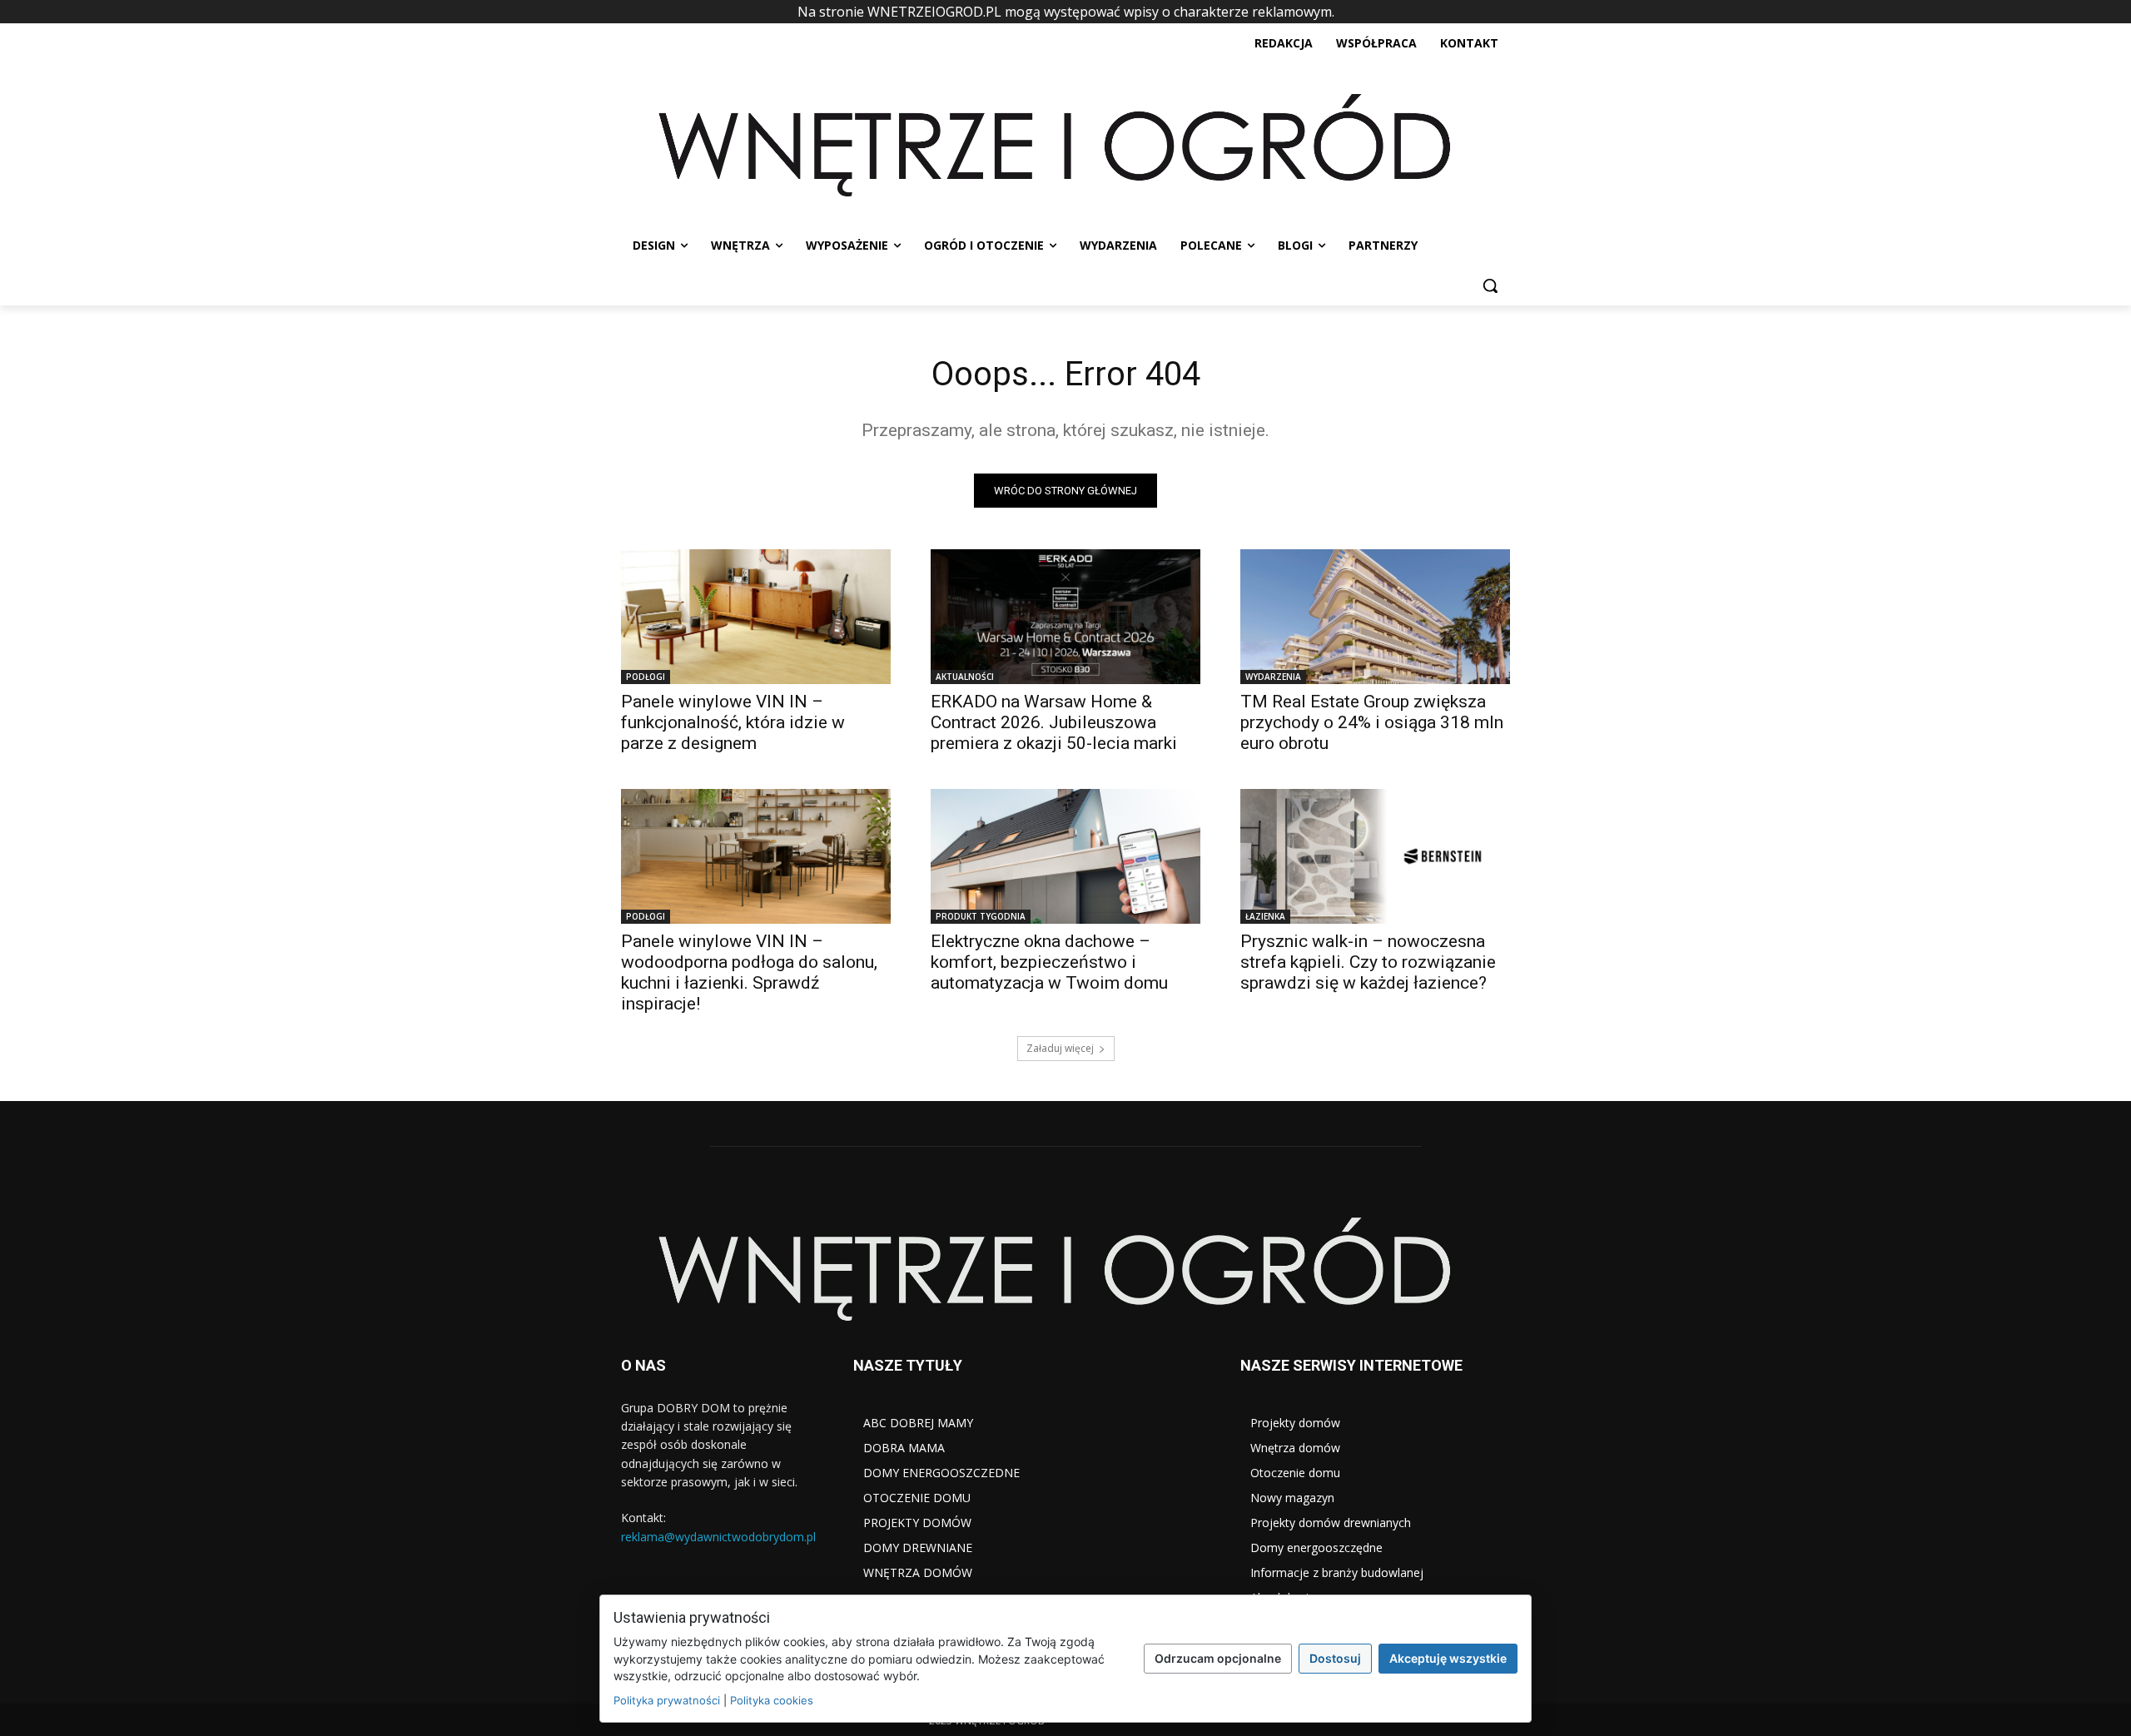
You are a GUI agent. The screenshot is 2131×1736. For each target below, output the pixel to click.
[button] (1490, 285)
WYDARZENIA (1273, 677)
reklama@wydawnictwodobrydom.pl (718, 1537)
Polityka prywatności (667, 1700)
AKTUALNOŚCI (965, 677)
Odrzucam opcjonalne (1218, 1658)
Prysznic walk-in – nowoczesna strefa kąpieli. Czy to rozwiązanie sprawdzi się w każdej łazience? (1368, 962)
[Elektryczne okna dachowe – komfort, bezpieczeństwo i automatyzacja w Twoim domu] (1065, 856)
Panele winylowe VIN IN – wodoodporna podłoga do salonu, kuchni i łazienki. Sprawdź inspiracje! (749, 972)
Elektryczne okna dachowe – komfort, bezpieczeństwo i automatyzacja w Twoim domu (1049, 962)
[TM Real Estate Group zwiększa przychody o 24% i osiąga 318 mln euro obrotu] (1375, 617)
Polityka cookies (772, 1700)
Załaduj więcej (1060, 1048)
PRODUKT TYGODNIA (981, 916)
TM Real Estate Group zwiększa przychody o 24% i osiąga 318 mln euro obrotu (1372, 722)
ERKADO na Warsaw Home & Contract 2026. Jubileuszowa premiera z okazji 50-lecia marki (1054, 722)
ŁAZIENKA (1265, 916)
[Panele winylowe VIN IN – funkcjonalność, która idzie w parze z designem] (756, 617)
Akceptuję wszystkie (1448, 1658)
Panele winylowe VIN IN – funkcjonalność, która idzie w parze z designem (733, 722)
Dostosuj (1335, 1658)
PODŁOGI (646, 677)
